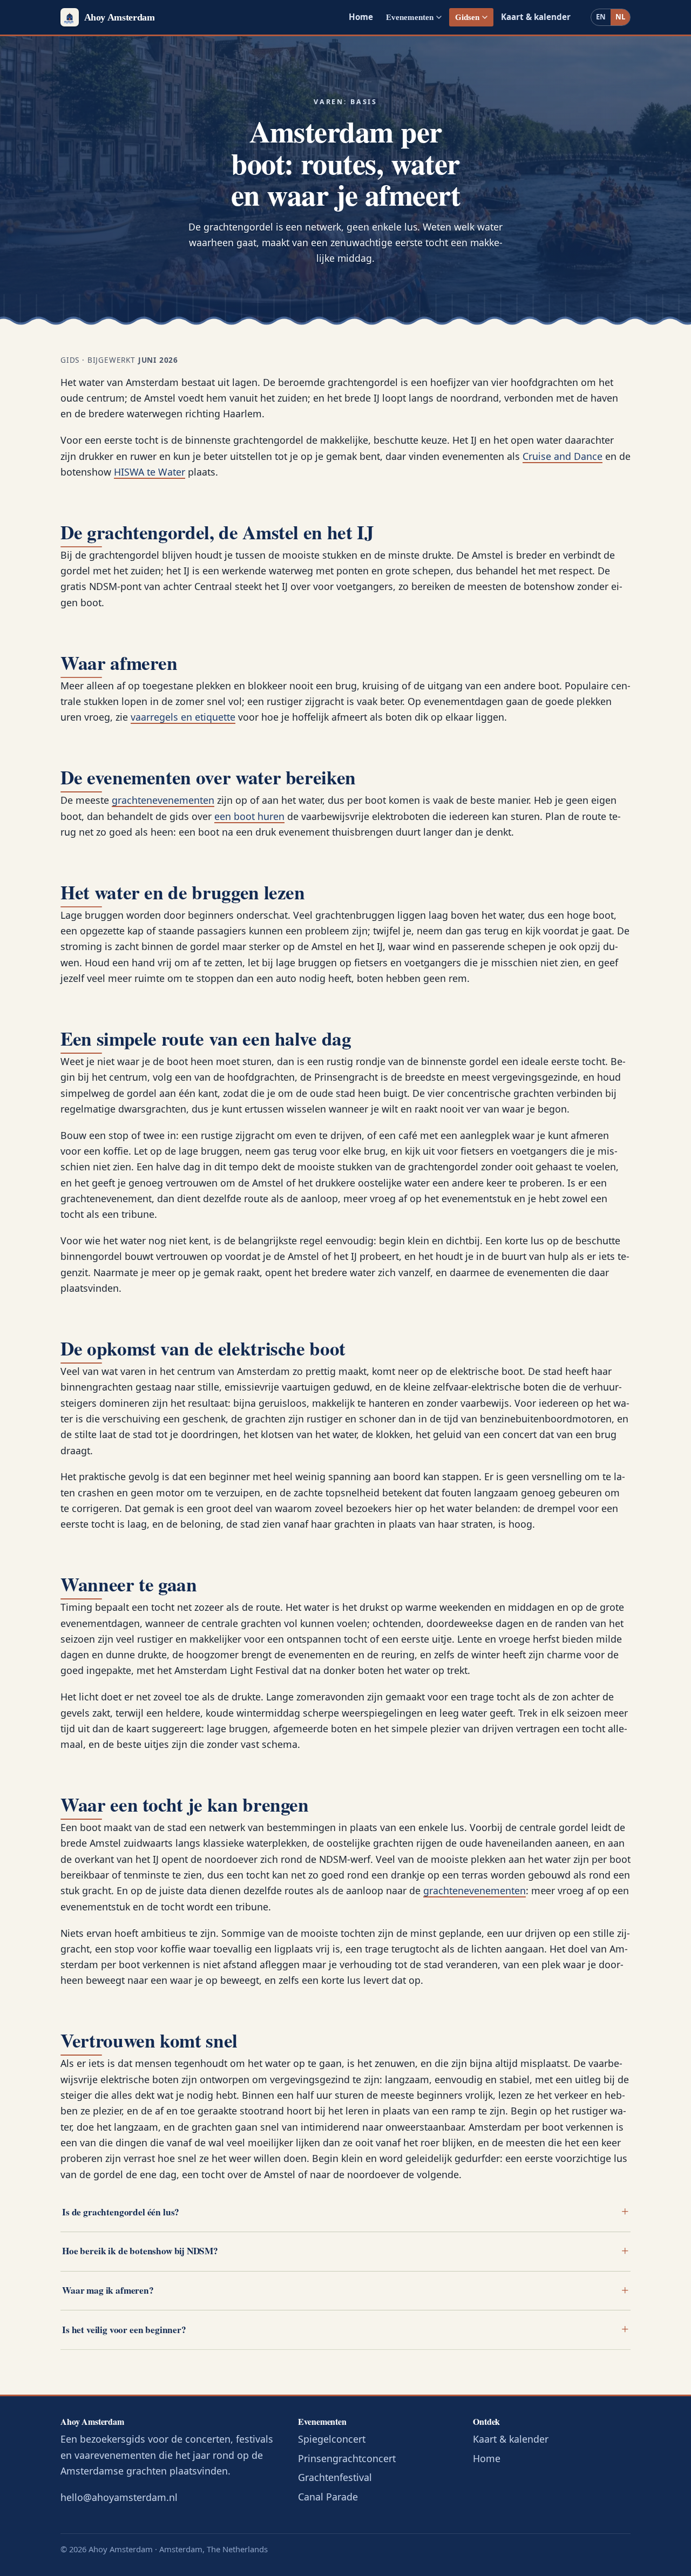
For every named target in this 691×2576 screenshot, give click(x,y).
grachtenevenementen (163, 800)
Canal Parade (328, 2497)
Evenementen (410, 17)
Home (361, 17)
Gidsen (467, 17)
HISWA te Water (150, 472)
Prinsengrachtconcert (347, 2458)
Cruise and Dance (563, 456)
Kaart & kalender (536, 17)
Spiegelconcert (332, 2439)
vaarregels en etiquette (183, 717)
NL (620, 17)
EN (601, 17)
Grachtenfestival (335, 2477)
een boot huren (249, 816)
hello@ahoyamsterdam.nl (119, 2497)
